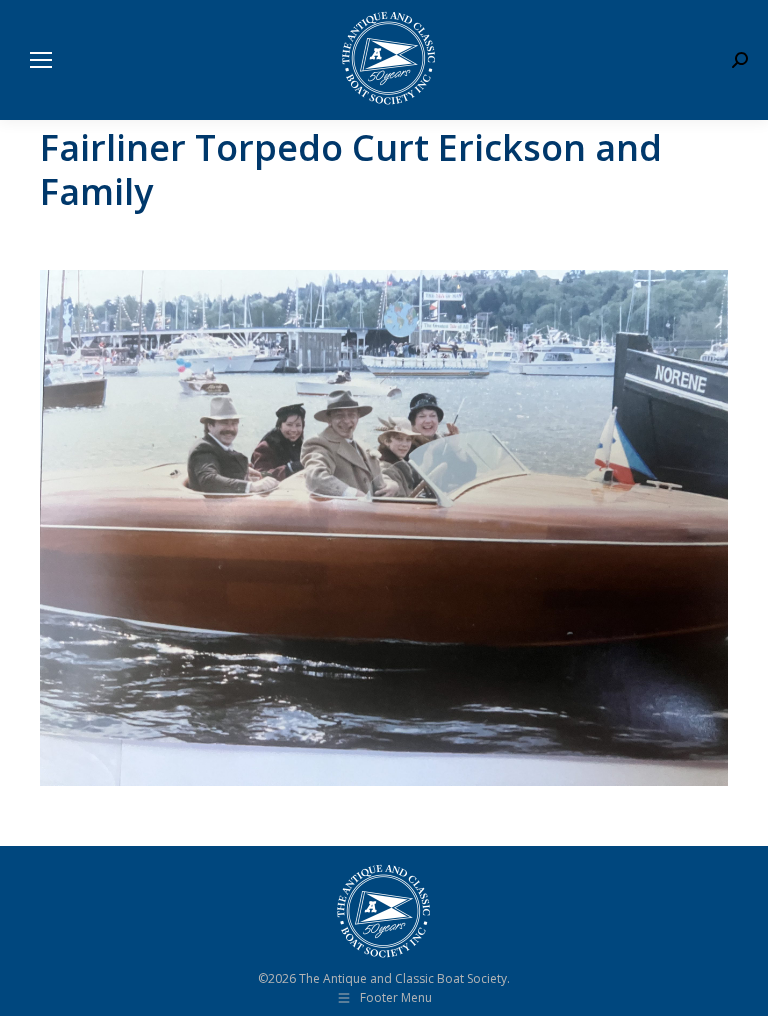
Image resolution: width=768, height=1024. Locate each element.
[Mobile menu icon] (41, 60)
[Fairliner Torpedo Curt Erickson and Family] (384, 528)
